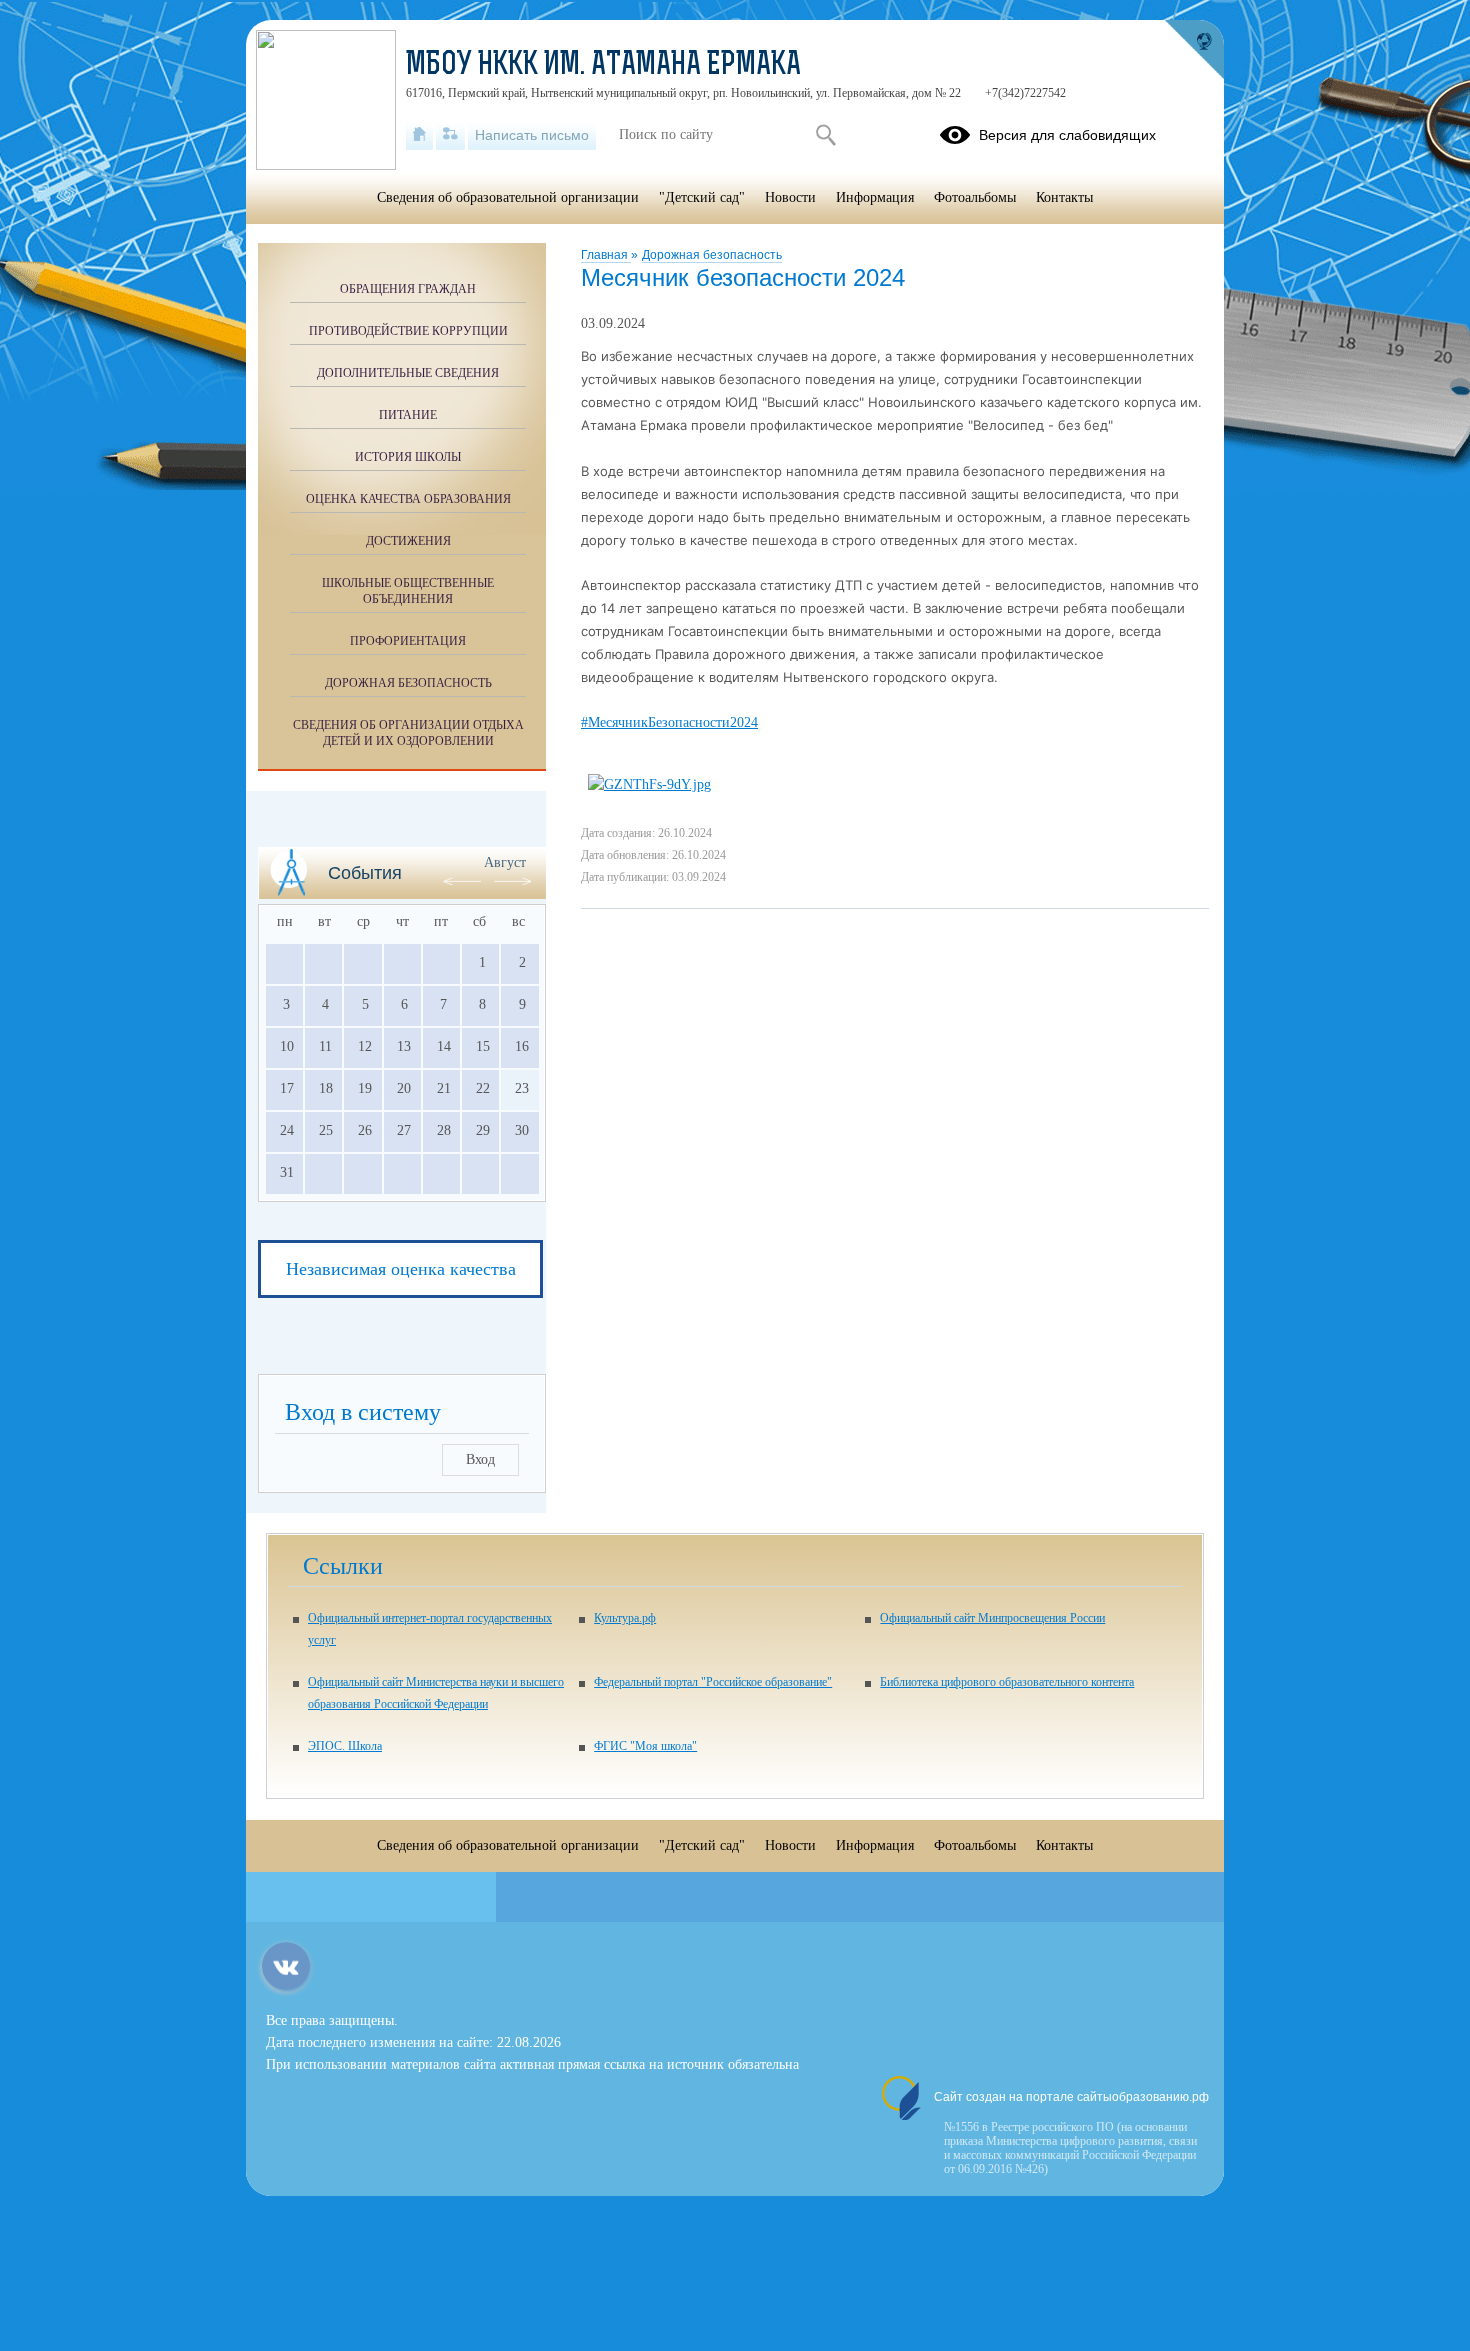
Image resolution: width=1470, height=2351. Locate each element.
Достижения (408, 541)
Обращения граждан (408, 289)
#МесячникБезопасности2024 (669, 722)
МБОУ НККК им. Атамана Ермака (603, 66)
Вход (480, 1459)
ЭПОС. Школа (345, 1746)
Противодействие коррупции (408, 331)
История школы (408, 457)
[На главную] (419, 135)
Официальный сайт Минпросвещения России (992, 1618)
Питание (408, 415)
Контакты (1064, 197)
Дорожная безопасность (712, 255)
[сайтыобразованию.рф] (1194, 50)
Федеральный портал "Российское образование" (713, 1682)
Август (505, 862)
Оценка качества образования (408, 499)
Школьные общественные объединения (408, 591)
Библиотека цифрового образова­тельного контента (1007, 1682)
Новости (790, 197)
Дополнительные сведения (408, 373)
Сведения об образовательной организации (508, 197)
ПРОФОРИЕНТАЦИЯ (408, 641)
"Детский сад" (702, 197)
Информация (875, 197)
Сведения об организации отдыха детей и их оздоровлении (408, 733)
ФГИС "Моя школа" (645, 1746)
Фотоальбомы (975, 197)
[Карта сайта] (450, 135)
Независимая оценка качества (401, 1269)
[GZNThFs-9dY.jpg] (649, 784)
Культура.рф (625, 1618)
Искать (825, 135)
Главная (606, 255)
